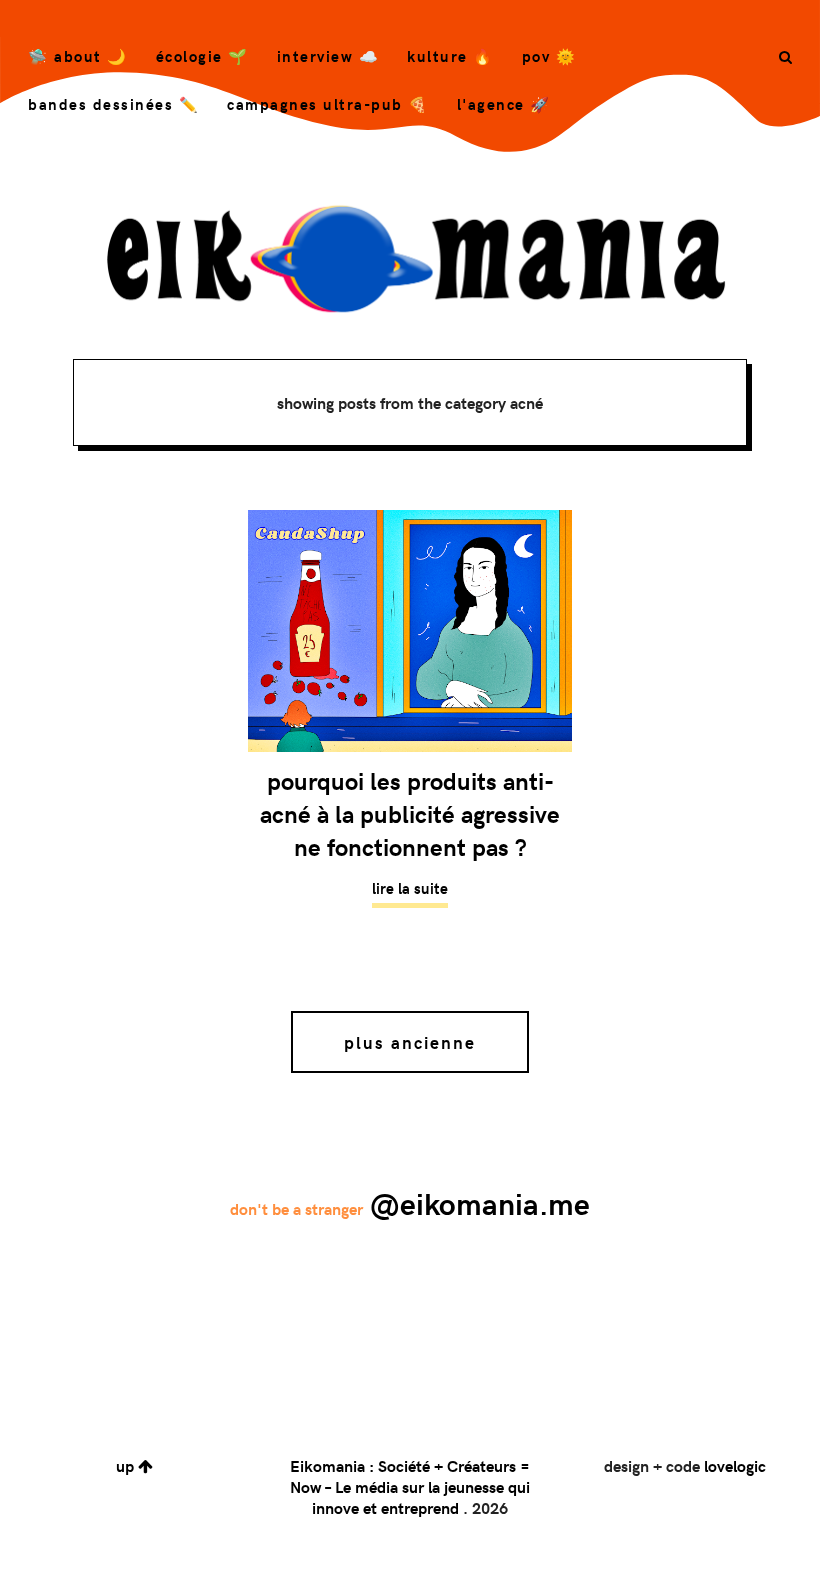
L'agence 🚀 (504, 104)
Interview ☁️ (328, 56)
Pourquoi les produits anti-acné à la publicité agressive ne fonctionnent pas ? (410, 813)
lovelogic (735, 1465)
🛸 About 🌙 (78, 56)
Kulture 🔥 (450, 56)
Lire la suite (410, 888)
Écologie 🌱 (202, 56)
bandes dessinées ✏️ (113, 104)
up (127, 1465)
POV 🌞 (549, 56)
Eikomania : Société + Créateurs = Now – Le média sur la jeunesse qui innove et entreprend (410, 1486)
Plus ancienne (410, 1042)
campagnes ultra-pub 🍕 (328, 104)
